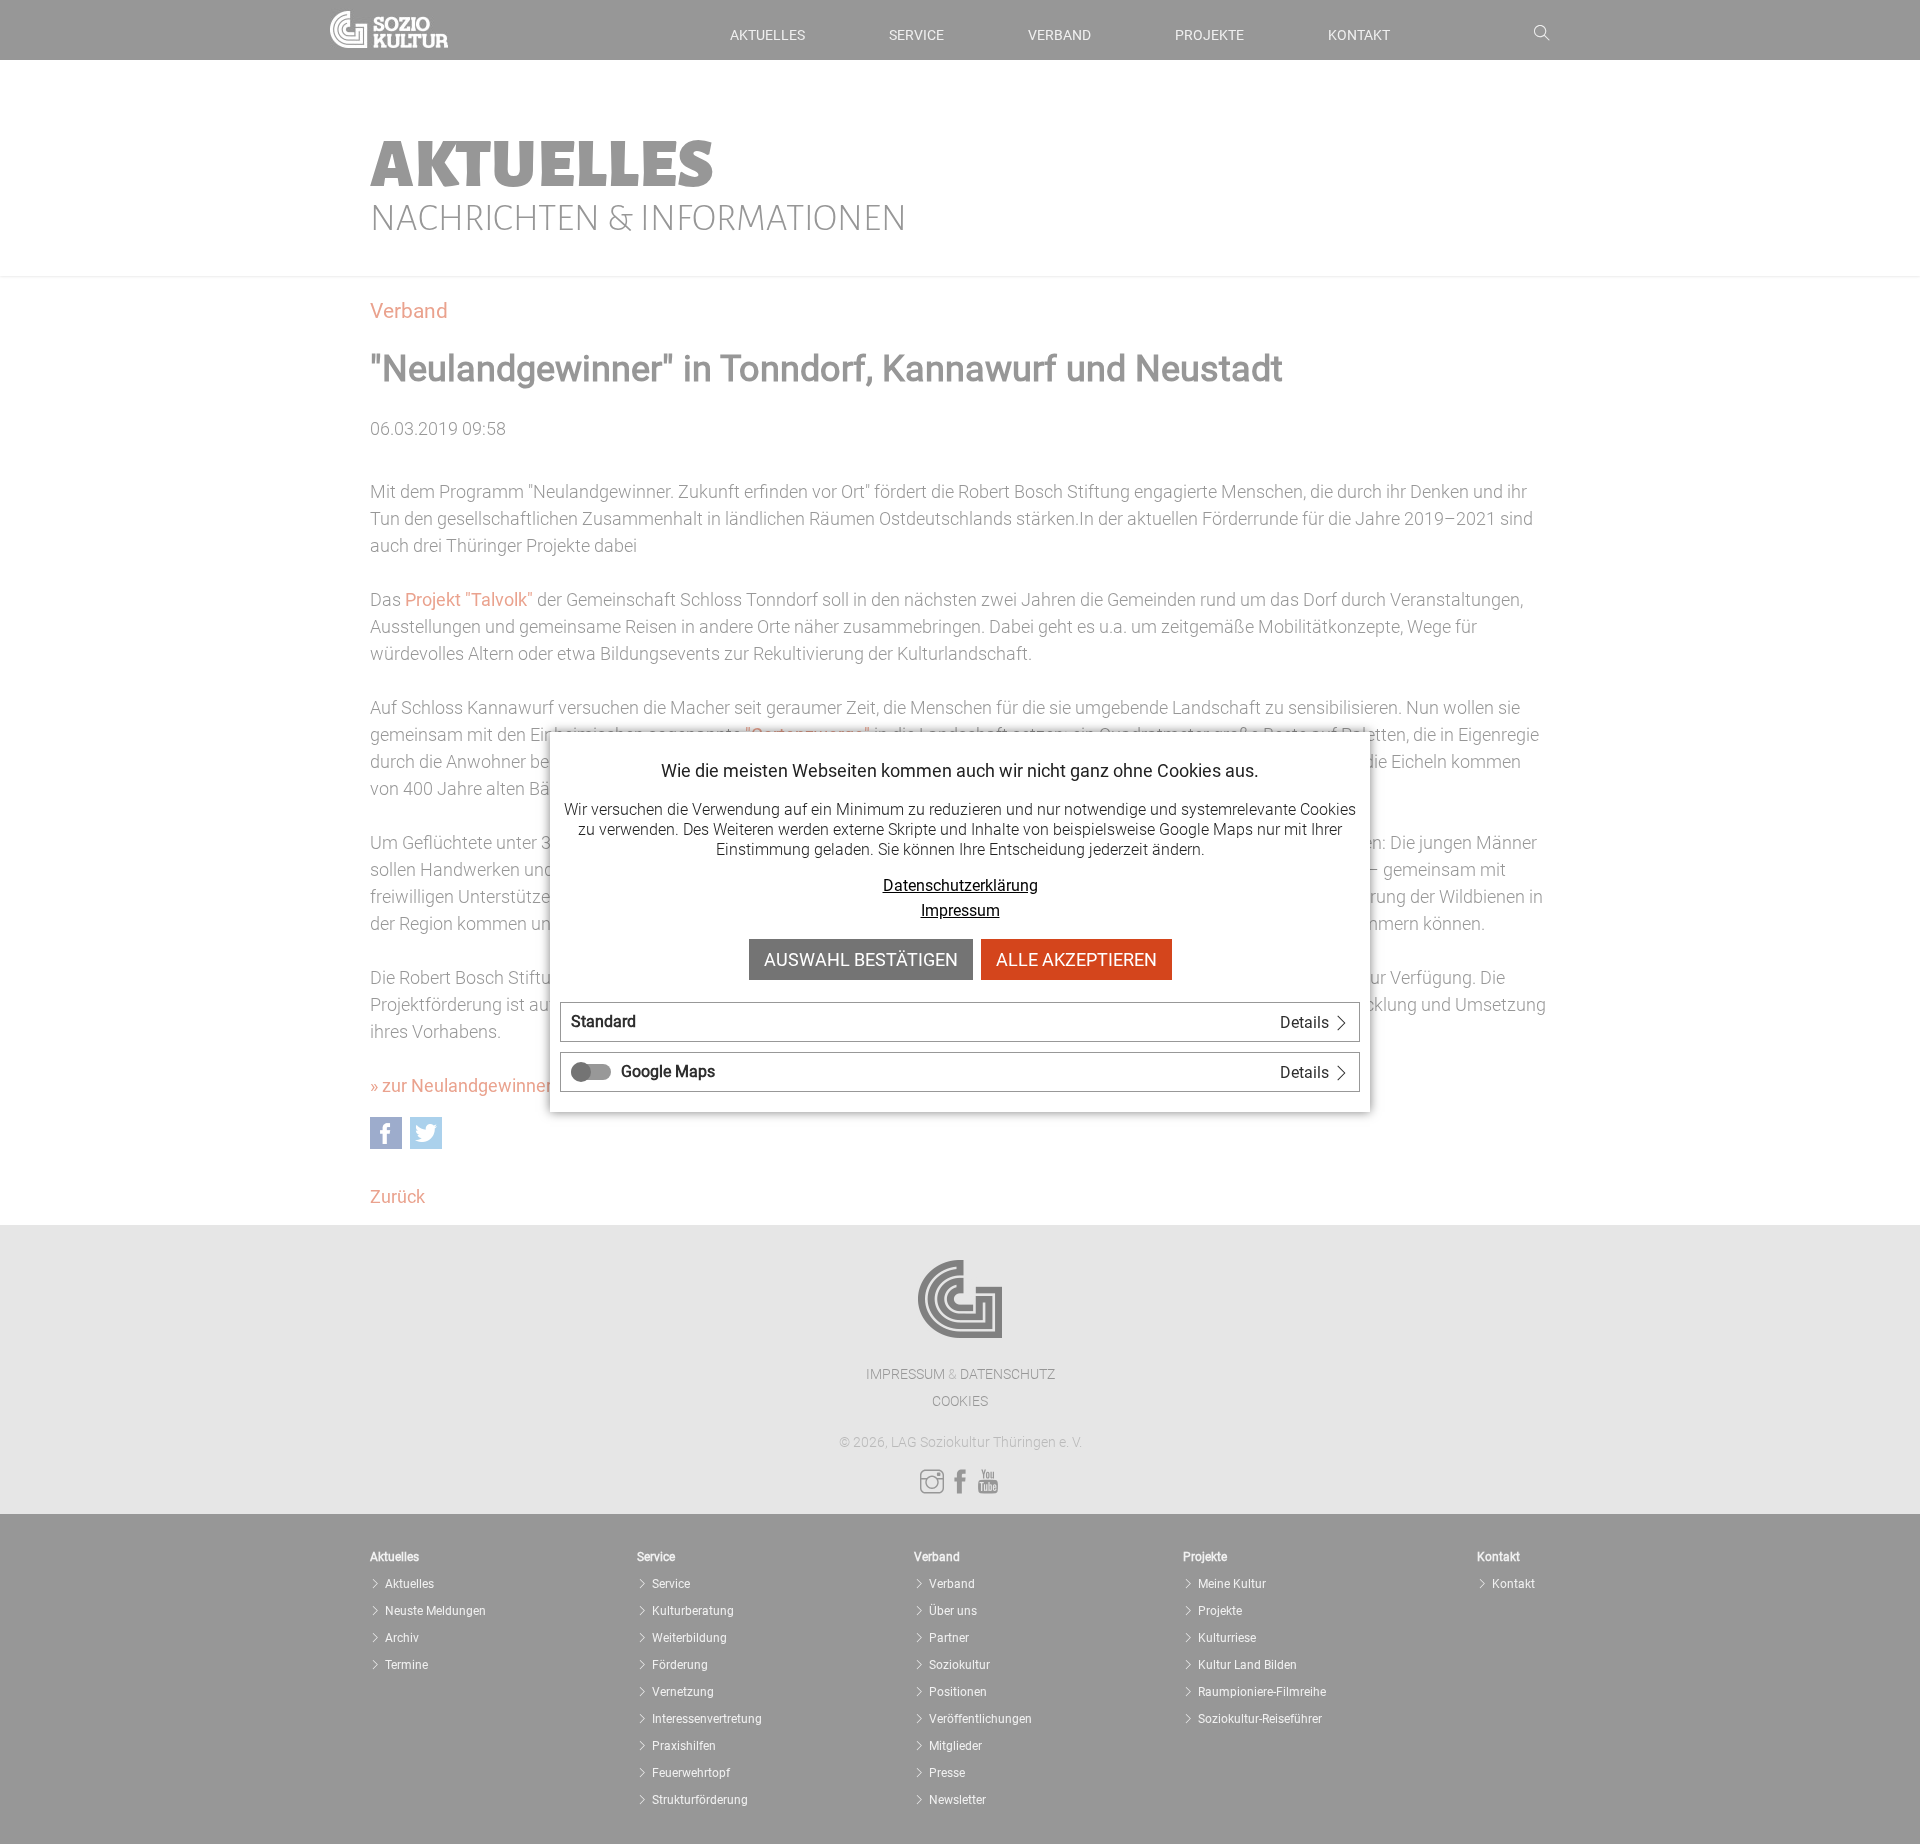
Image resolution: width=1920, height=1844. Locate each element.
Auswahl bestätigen (861, 959)
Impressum (960, 910)
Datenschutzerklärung (960, 885)
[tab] (960, 1022)
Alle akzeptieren (1076, 959)
